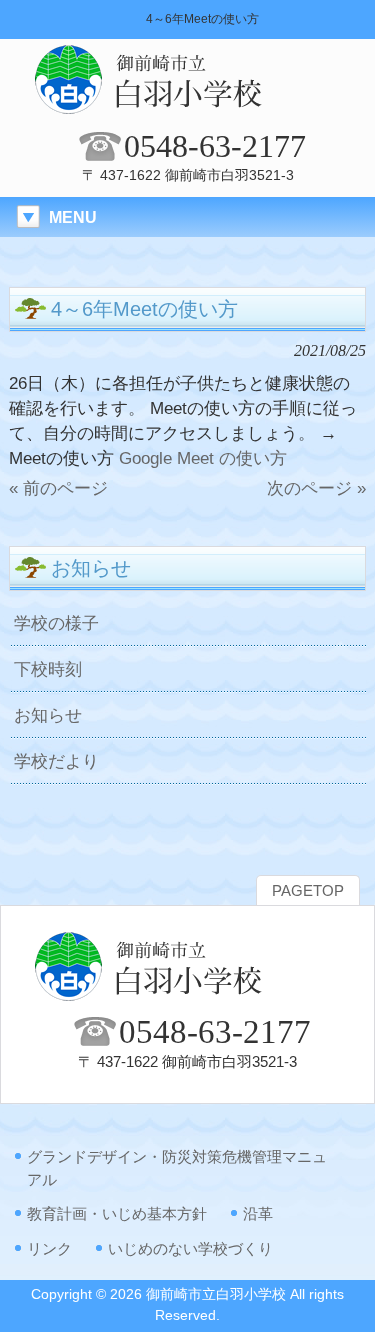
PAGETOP (308, 891)
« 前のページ (58, 488)
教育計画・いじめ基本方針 (117, 1213)
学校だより (56, 761)
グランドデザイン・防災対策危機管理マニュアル (177, 1168)
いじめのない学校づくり (190, 1248)
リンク (49, 1248)
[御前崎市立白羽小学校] (188, 110)
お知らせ (48, 715)
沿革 (258, 1213)
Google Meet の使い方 (203, 458)
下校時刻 (48, 669)
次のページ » (316, 488)
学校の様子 (56, 623)
